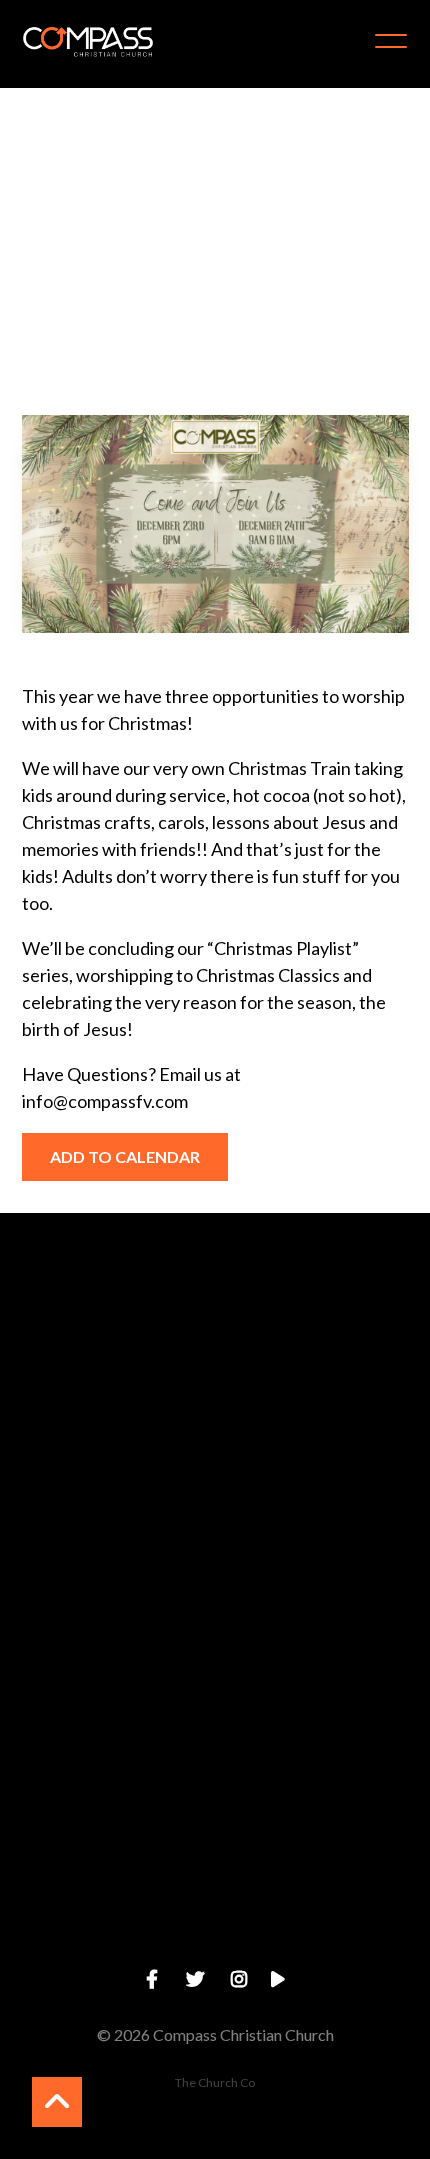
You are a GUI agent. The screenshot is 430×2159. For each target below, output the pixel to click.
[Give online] (215, 1832)
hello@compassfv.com (214, 1435)
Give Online (215, 1944)
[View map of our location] (215, 1662)
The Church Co (215, 2082)
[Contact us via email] (215, 1323)
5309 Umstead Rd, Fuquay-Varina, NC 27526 (215, 1774)
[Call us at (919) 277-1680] (215, 1492)
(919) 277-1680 (214, 1605)
